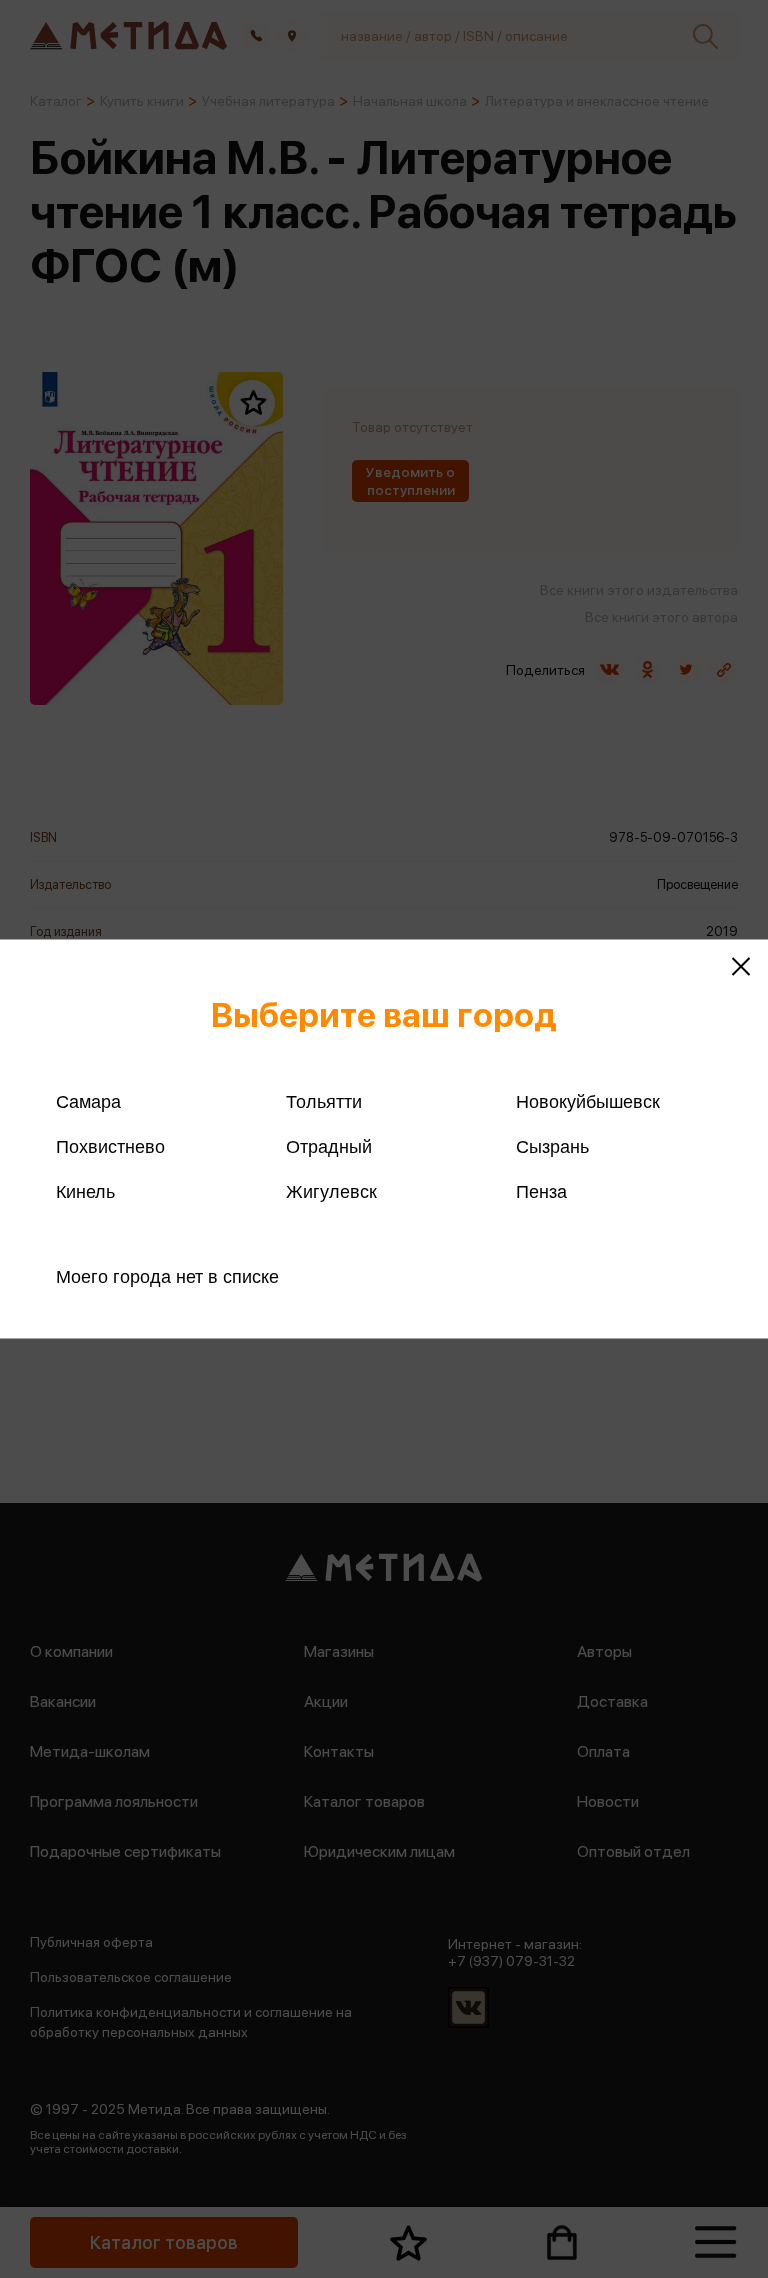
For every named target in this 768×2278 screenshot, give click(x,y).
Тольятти (324, 1102)
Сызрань (552, 1147)
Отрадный (329, 1147)
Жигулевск (331, 1192)
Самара (88, 1102)
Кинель (85, 1192)
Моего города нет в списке (167, 1277)
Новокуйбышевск (588, 1102)
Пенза (541, 1192)
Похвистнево (110, 1147)
